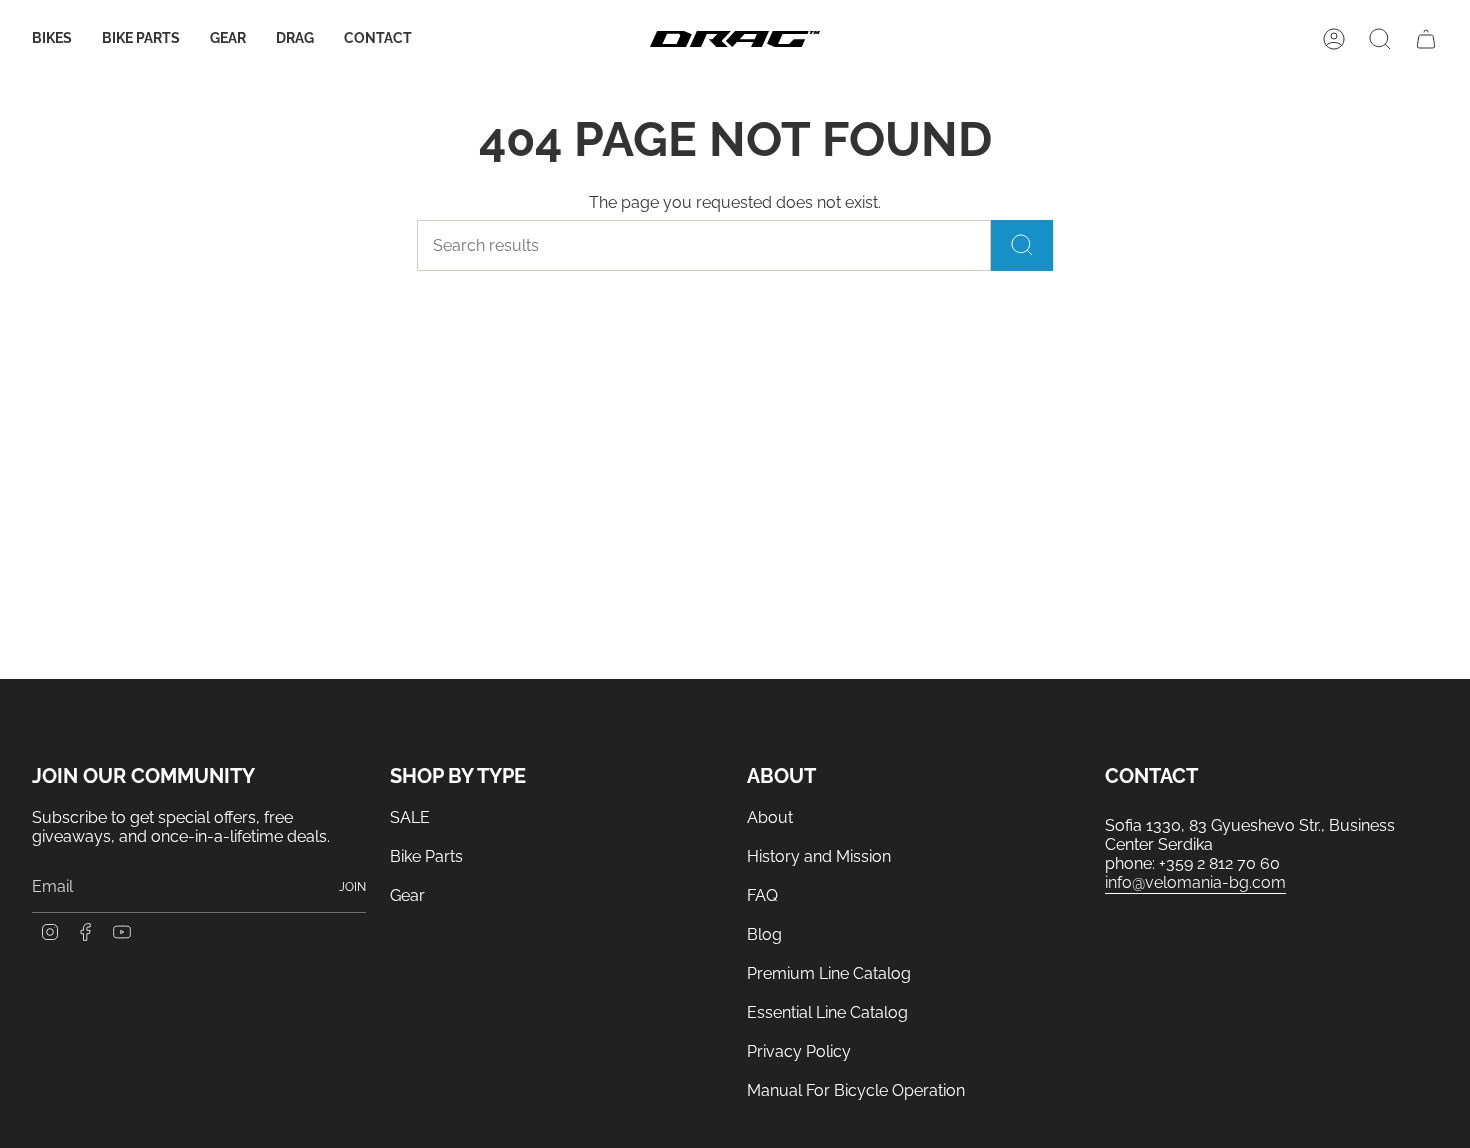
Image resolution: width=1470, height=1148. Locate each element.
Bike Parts (426, 856)
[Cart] (1426, 39)
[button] (52, 39)
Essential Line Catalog (827, 1012)
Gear (407, 895)
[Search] (1022, 245)
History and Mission (819, 856)
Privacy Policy (799, 1051)
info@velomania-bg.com (1195, 882)
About (770, 817)
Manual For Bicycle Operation (856, 1090)
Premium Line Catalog (829, 973)
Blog (764, 934)
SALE (410, 817)
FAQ (762, 895)
